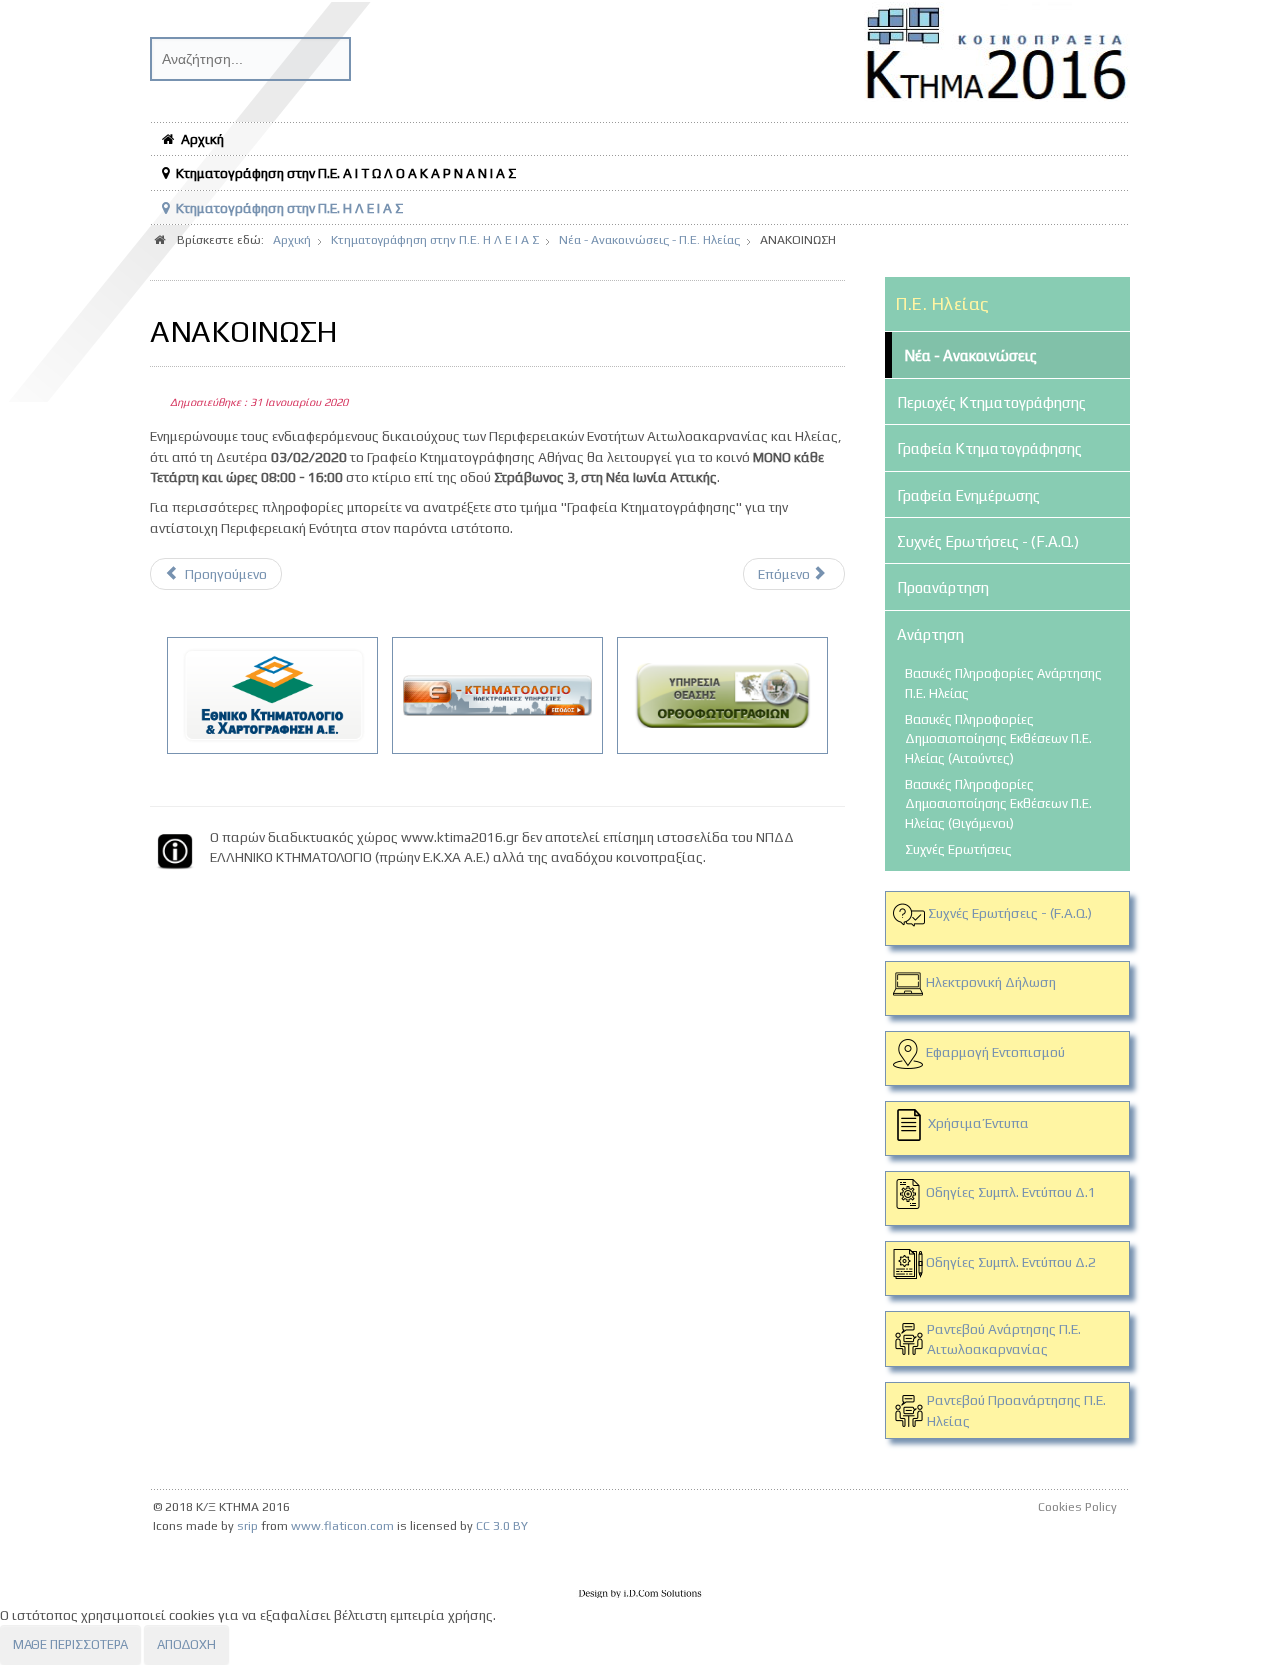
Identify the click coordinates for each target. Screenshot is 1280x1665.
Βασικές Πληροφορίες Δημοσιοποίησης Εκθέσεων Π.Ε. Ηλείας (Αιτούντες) (998, 739)
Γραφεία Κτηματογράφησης (989, 448)
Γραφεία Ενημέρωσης (968, 495)
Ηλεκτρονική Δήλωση (991, 982)
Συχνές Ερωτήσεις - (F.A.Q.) (988, 541)
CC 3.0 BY (502, 1526)
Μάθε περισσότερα (70, 1644)
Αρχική (202, 139)
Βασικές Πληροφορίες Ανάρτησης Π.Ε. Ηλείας (1003, 683)
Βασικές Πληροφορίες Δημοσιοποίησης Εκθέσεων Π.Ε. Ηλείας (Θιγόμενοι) (998, 804)
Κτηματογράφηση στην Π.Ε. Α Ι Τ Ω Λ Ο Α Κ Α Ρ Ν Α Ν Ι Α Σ (346, 173)
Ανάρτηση (930, 634)
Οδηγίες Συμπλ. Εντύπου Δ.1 (1009, 1192)
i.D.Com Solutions (640, 1594)
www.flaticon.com (342, 1526)
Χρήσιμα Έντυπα (978, 1123)
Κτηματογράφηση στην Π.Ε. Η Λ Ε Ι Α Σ (289, 208)
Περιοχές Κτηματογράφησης (991, 402)
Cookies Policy (1077, 1507)
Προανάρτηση (943, 587)
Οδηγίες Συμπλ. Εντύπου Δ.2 (1009, 1262)
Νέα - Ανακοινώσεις (970, 355)
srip (247, 1526)
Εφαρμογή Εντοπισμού (995, 1052)
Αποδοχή (186, 1644)
